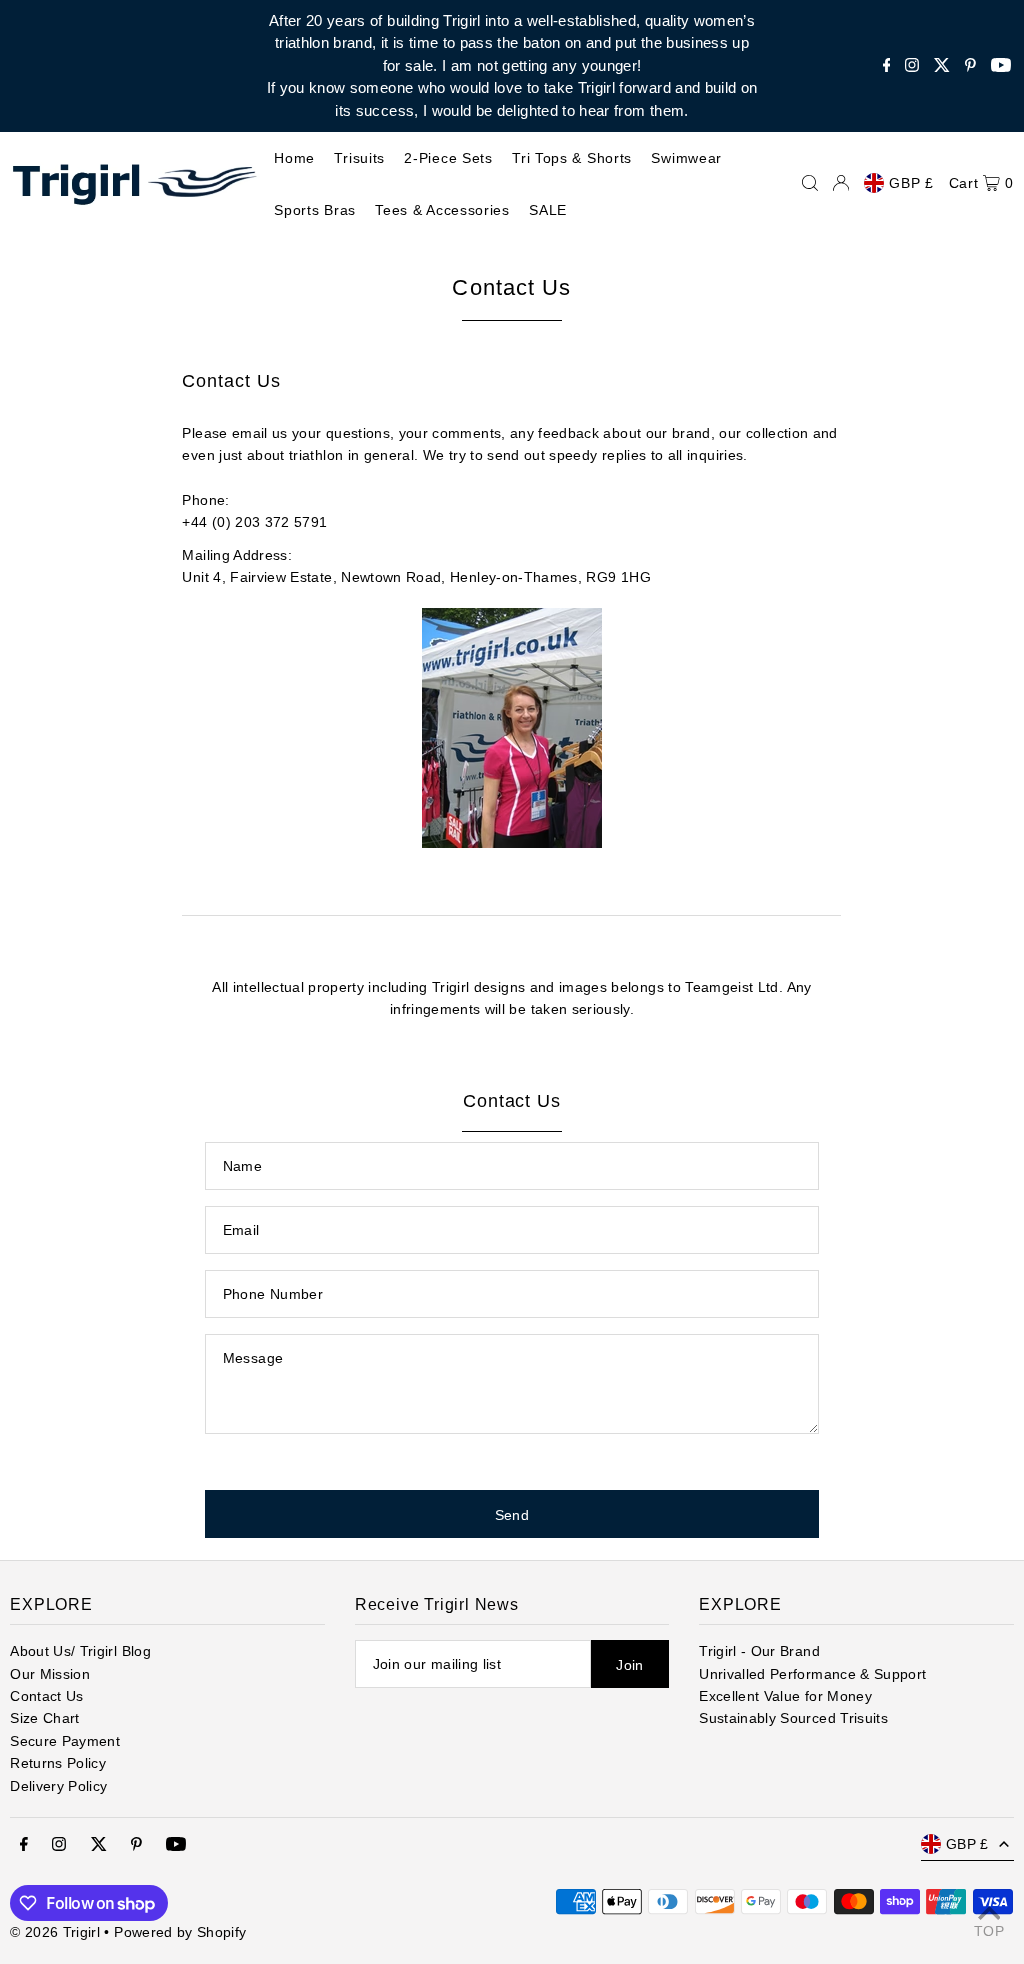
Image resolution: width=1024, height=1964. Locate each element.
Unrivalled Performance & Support (812, 1674)
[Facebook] (887, 66)
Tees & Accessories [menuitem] (442, 210)
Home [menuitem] (294, 158)
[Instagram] (912, 66)
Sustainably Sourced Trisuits (793, 1718)
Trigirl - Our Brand (759, 1651)
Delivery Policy (58, 1786)
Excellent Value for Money (785, 1696)
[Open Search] (810, 183)
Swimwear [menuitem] (686, 158)
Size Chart (45, 1718)
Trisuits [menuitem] (359, 158)
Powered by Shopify (180, 1932)
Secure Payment (65, 1741)
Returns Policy (58, 1763)
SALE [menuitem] (548, 210)
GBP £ (911, 183)
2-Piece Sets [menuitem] (448, 158)
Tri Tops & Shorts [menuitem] (572, 158)
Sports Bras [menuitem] (315, 210)
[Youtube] (1001, 66)
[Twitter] (942, 66)
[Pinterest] (970, 66)
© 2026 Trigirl (55, 1932)
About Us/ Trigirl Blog (80, 1651)
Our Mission (50, 1674)
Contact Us (47, 1696)
